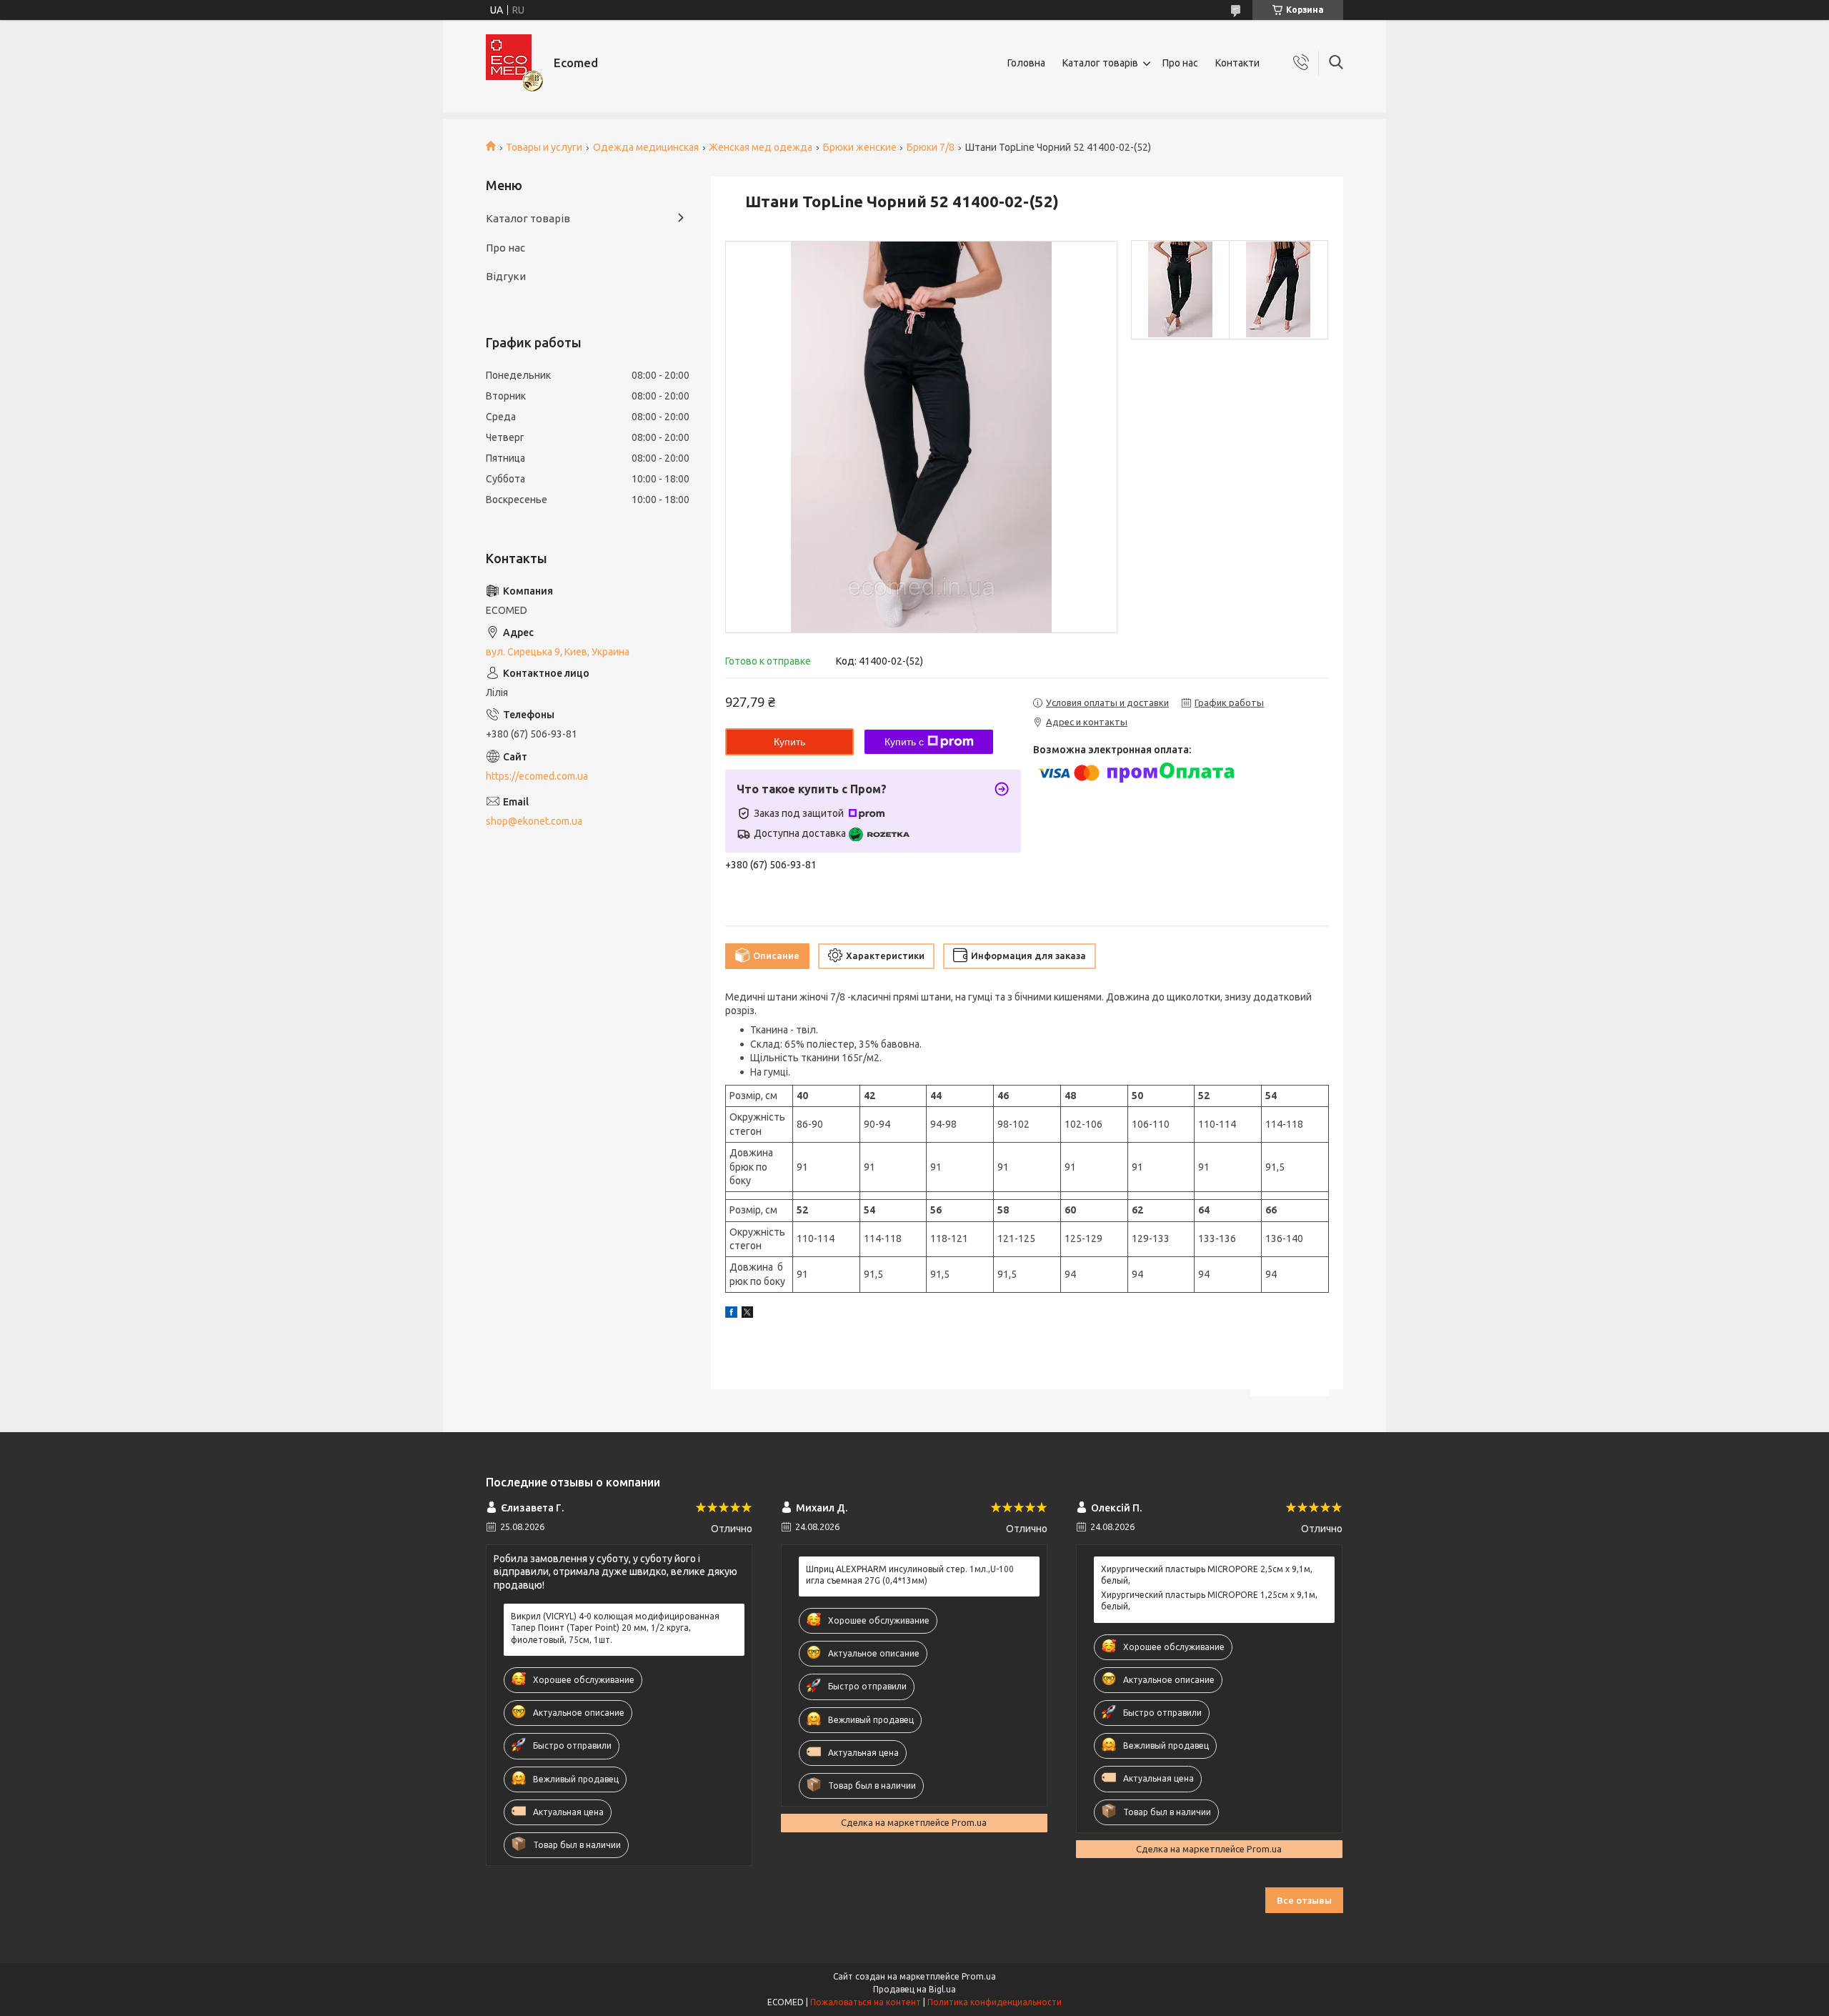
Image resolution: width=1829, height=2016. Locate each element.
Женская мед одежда (761, 147)
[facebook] (731, 1314)
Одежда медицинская (646, 147)
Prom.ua (979, 1976)
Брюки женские (860, 147)
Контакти (1237, 63)
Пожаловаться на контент (866, 2002)
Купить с (904, 742)
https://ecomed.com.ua (537, 776)
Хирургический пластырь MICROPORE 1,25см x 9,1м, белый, (1209, 1600)
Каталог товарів (1100, 63)
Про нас (1180, 63)
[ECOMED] (514, 63)
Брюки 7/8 (931, 147)
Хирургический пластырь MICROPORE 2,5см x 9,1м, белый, (1207, 1575)
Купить (789, 742)
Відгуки (506, 276)
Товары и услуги (544, 147)
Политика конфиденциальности (995, 2002)
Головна (1026, 63)
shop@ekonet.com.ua (534, 821)
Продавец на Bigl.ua (914, 1989)
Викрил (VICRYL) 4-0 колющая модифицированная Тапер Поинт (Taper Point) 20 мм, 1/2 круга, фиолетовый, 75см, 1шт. (615, 1628)
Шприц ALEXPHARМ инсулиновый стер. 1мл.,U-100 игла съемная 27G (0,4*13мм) (910, 1575)
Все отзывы (1304, 1900)
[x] (747, 1314)
